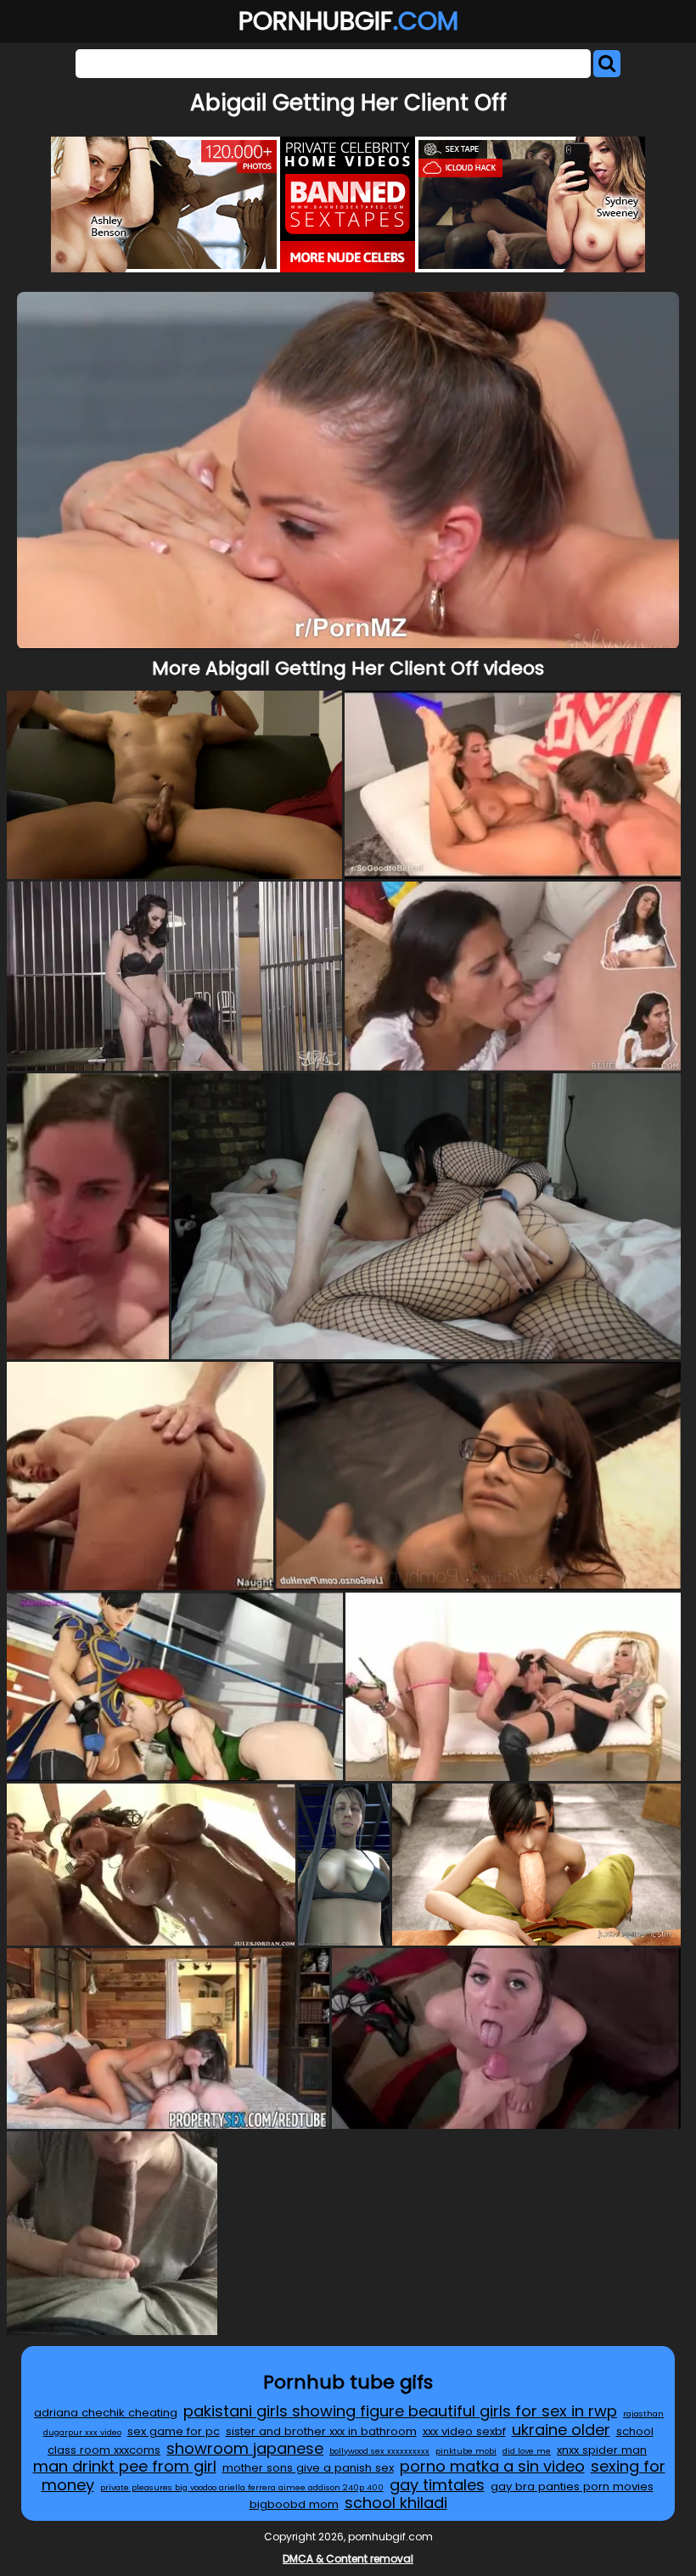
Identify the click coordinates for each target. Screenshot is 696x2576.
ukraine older (561, 2430)
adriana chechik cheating (106, 2413)
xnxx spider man (602, 2450)
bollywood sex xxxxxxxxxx (379, 2451)
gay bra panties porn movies (572, 2486)
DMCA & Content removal (348, 2559)
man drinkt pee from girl (125, 2466)
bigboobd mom (294, 2504)
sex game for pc (174, 2431)
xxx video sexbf (464, 2431)
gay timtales (437, 2485)
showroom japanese (245, 2448)
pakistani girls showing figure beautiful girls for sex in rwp (400, 2411)
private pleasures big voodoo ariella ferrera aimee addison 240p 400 (242, 2487)
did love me (527, 2451)
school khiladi (396, 2503)
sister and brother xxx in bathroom (321, 2431)
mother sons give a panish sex (308, 2468)
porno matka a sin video (492, 2466)
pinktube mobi (466, 2451)
